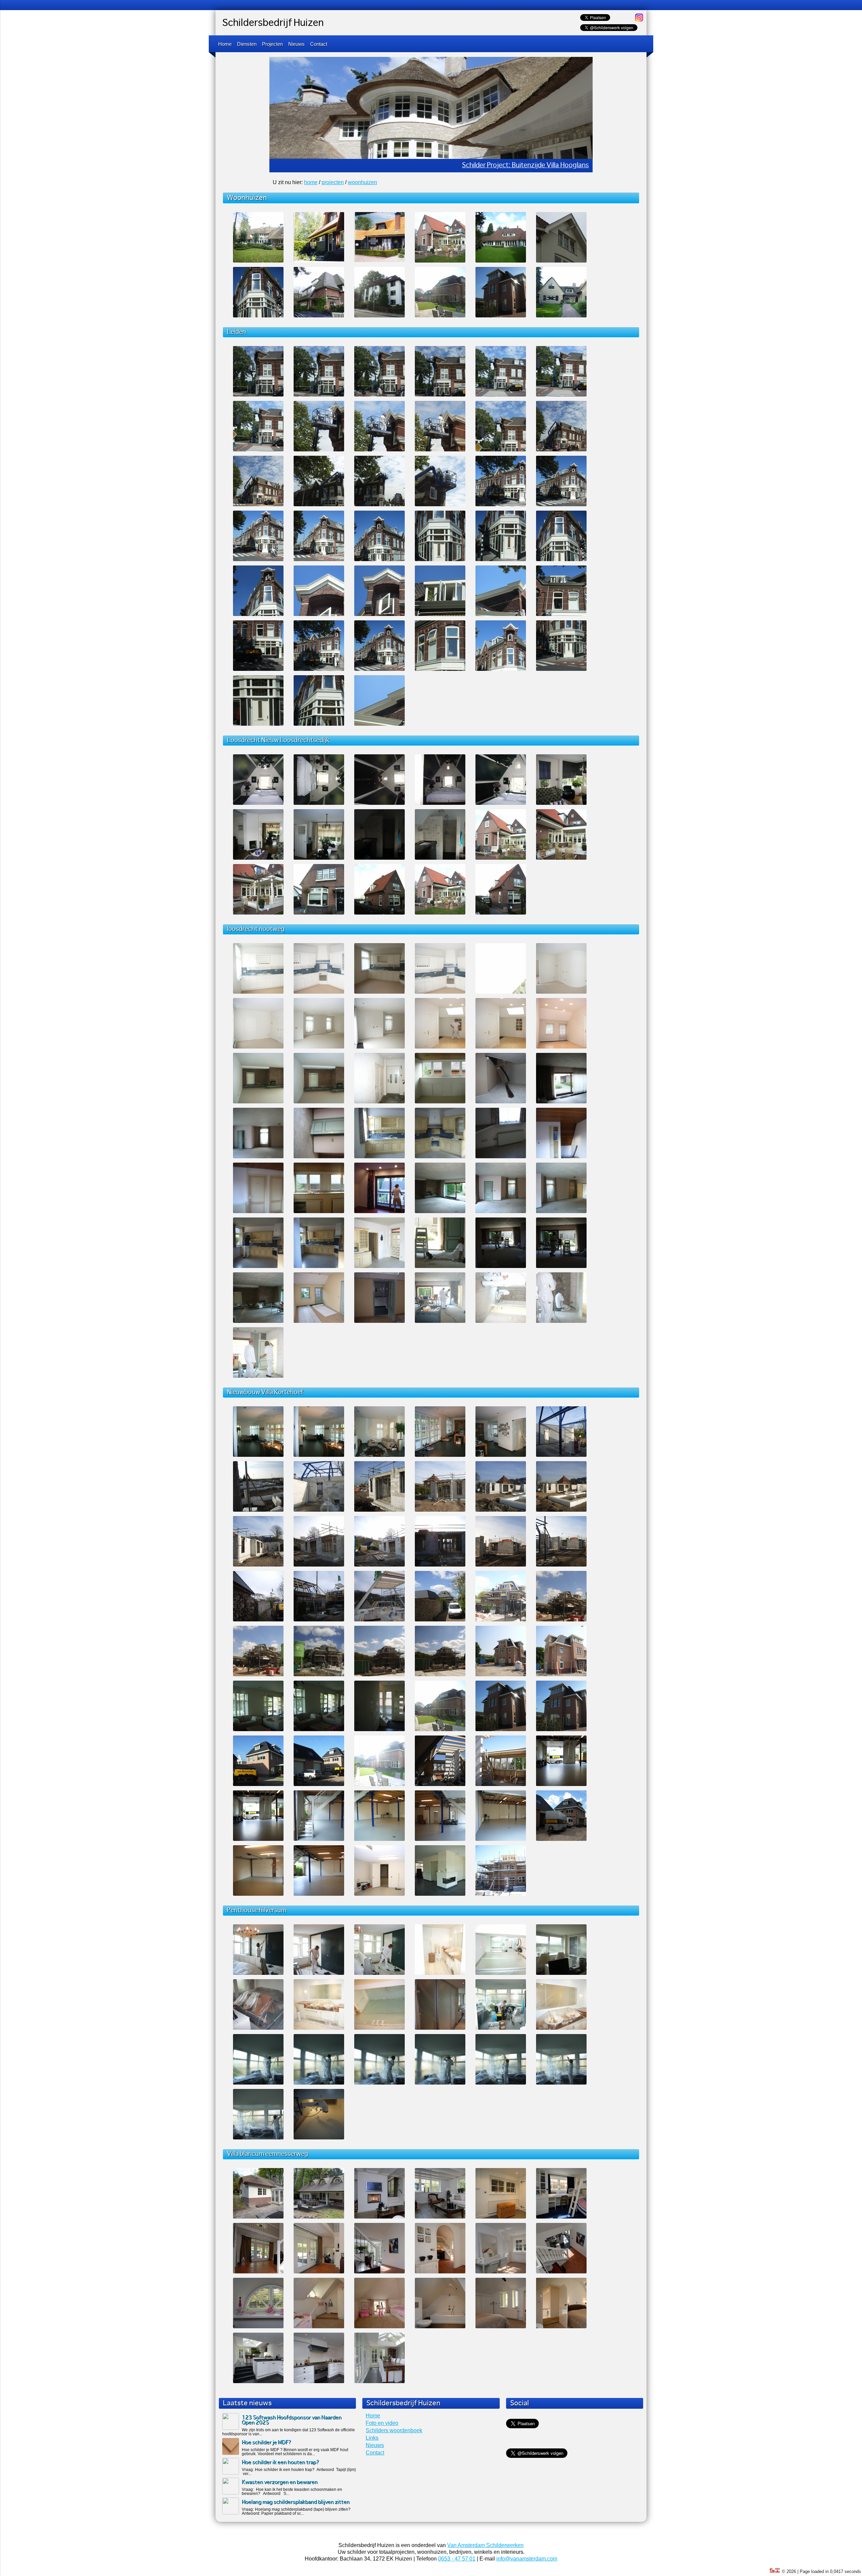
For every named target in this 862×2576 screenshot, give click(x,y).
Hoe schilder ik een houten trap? (280, 2462)
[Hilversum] (379, 316)
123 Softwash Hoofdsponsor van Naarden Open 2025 (292, 2420)
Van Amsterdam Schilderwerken (485, 2545)
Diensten (247, 44)
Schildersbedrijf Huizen (273, 23)
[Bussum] (319, 316)
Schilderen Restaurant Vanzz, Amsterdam (526, 165)
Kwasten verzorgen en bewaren (280, 2482)
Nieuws (296, 44)
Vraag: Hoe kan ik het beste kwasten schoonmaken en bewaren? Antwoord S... (292, 2492)
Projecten (272, 44)
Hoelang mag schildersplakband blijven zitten (296, 2502)
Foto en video (382, 2423)
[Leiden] (258, 316)
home (311, 182)
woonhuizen (362, 182)
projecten (333, 182)
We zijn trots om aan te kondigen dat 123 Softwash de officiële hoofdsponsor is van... (289, 2432)
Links (372, 2438)
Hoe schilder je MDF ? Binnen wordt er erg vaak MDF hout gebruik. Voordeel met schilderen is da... (295, 2452)
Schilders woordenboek (394, 2430)
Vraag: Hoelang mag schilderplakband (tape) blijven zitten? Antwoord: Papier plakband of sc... (296, 2511)
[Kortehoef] (440, 316)
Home (225, 44)
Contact (319, 44)
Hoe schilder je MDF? (267, 2443)
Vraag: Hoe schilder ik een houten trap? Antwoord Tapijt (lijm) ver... (299, 2472)
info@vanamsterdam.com (527, 2559)
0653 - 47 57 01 (457, 2559)
